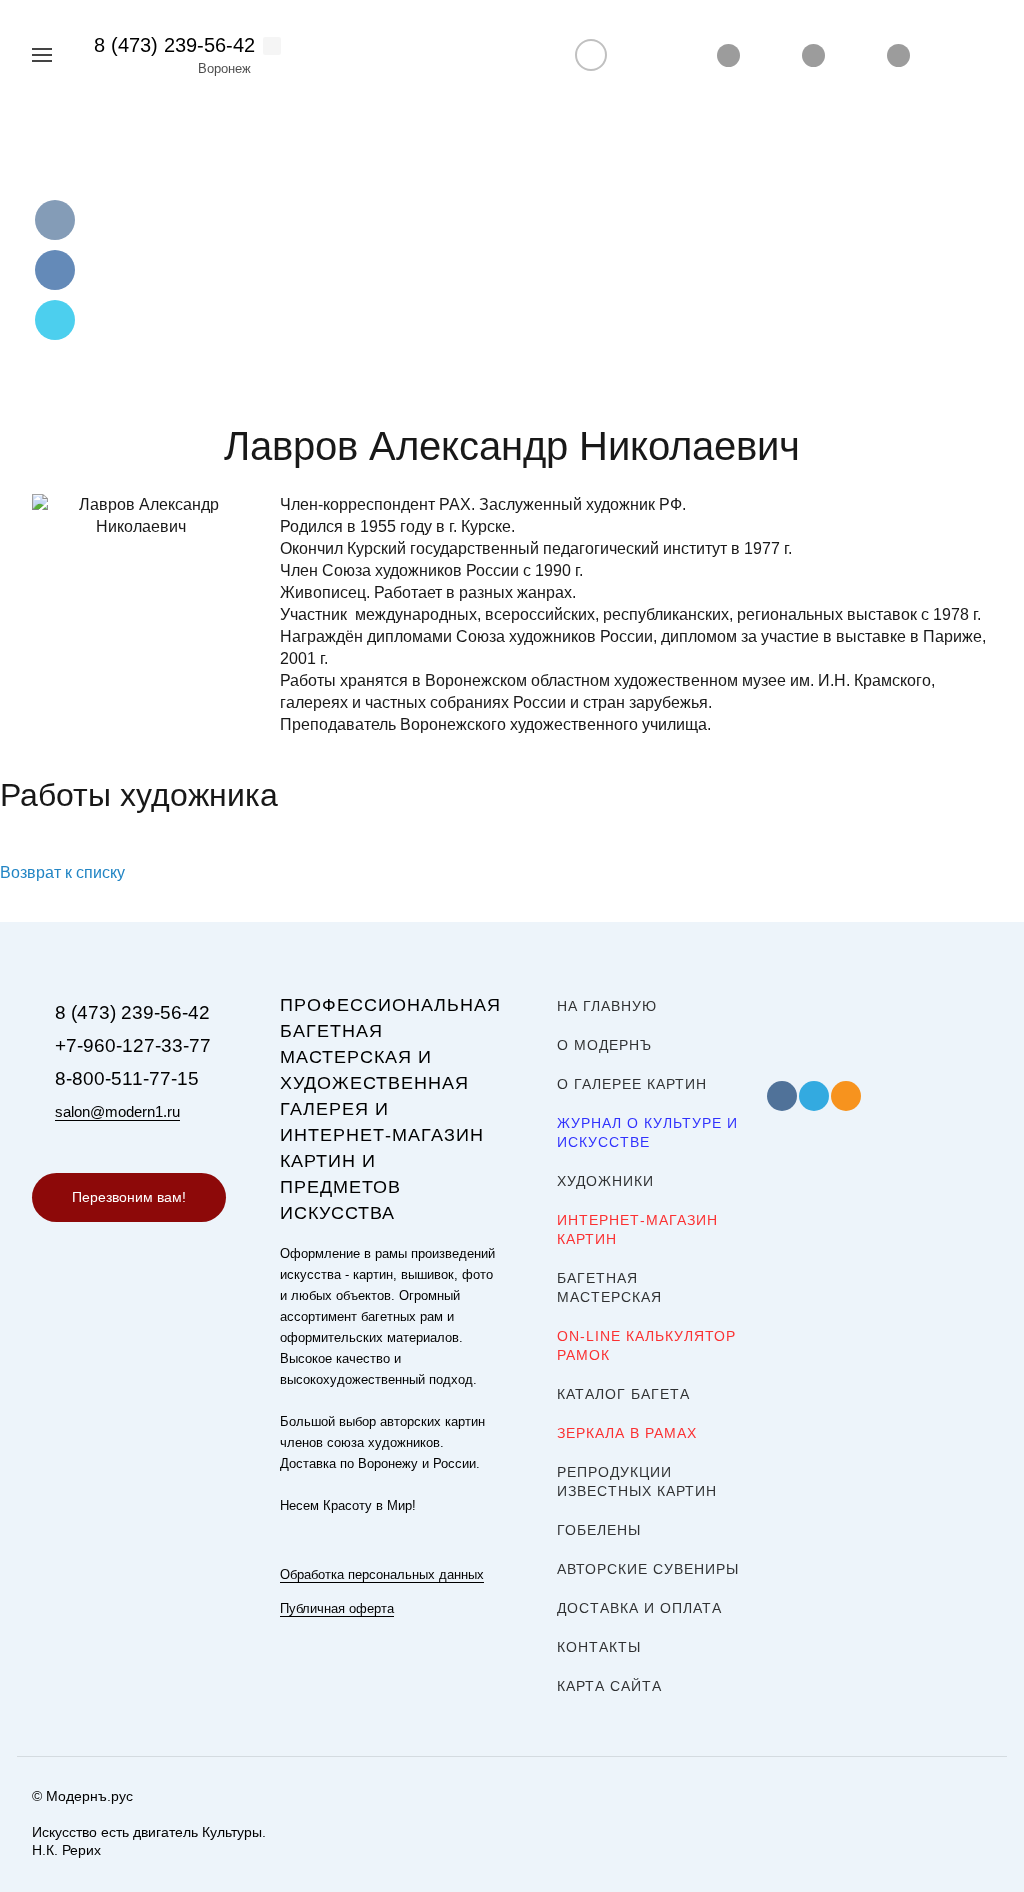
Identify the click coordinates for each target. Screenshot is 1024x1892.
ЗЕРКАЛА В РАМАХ (627, 1433)
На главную (607, 1006)
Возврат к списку (62, 872)
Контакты (599, 1647)
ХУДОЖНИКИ (605, 1181)
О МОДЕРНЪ (604, 1045)
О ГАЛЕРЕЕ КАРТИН (632, 1084)
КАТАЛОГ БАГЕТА (623, 1394)
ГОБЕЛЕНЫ (599, 1530)
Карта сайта (609, 1686)
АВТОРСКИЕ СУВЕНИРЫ (648, 1569)
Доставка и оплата (639, 1608)
